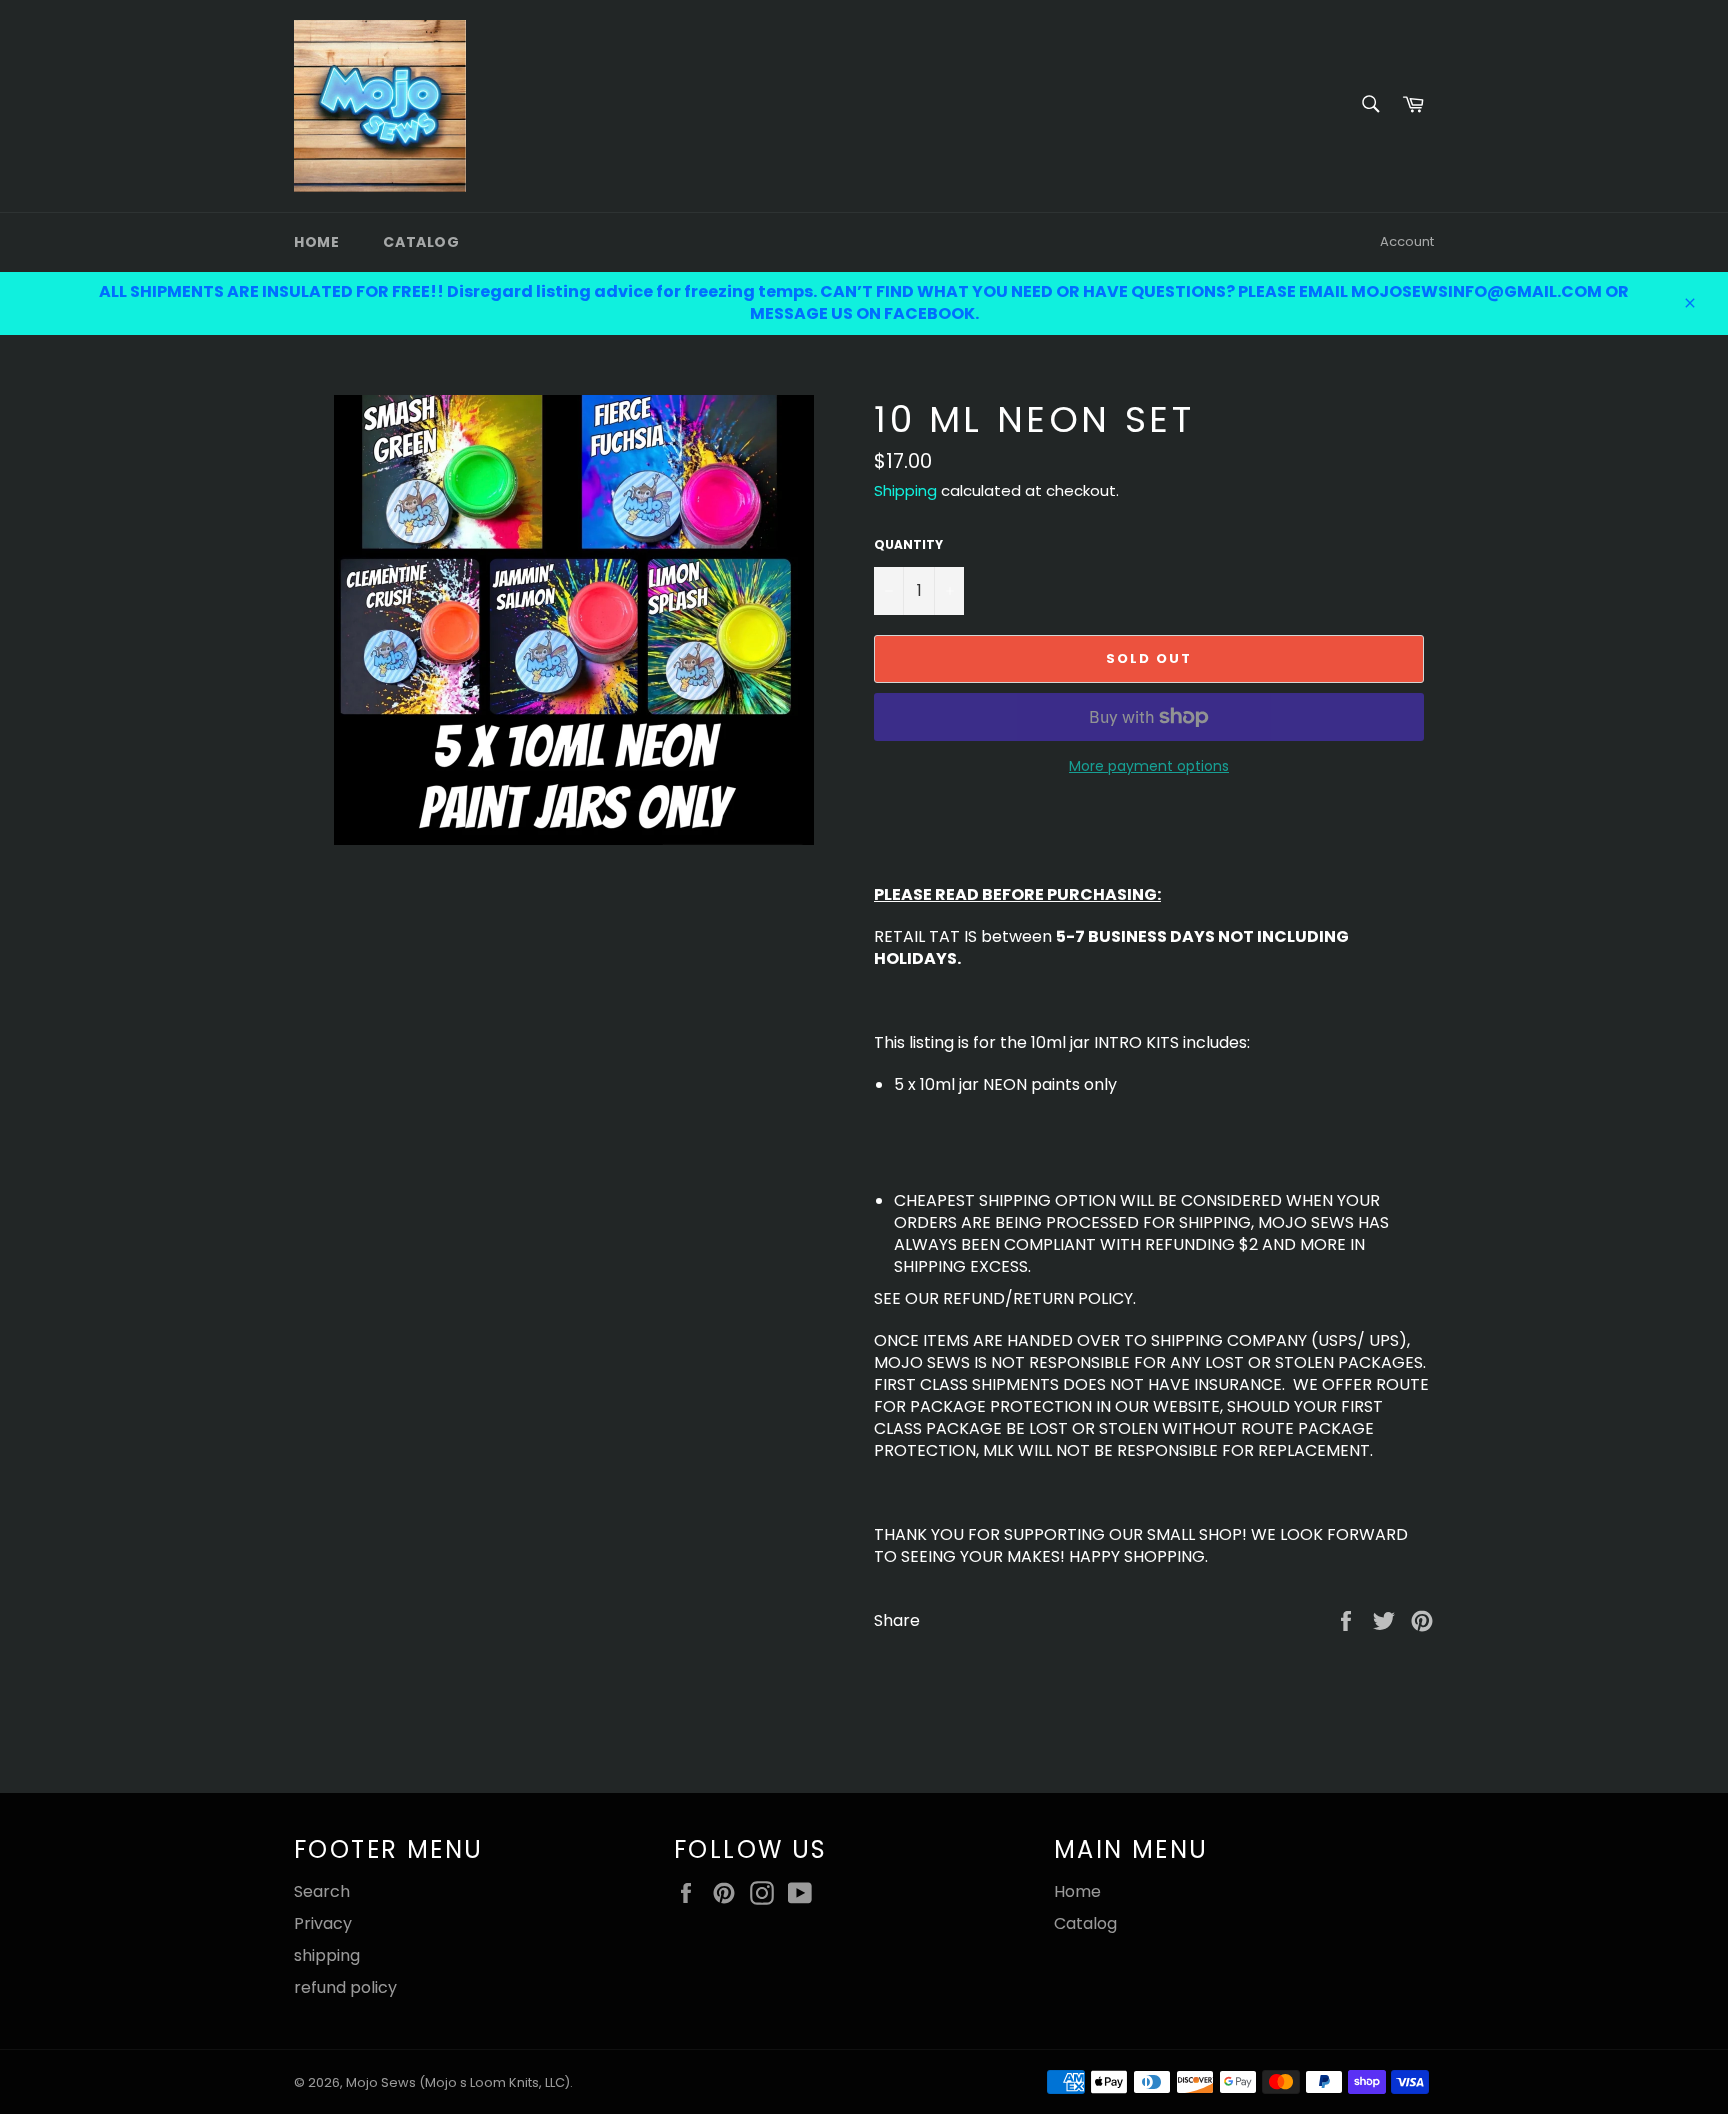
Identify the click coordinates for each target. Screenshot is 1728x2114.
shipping (327, 1955)
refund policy (345, 1987)
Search (322, 1891)
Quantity (908, 545)
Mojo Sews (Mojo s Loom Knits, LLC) (458, 2082)
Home (316, 242)
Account (1407, 241)
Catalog (421, 242)
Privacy (323, 1923)
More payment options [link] (1149, 766)
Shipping (905, 490)
